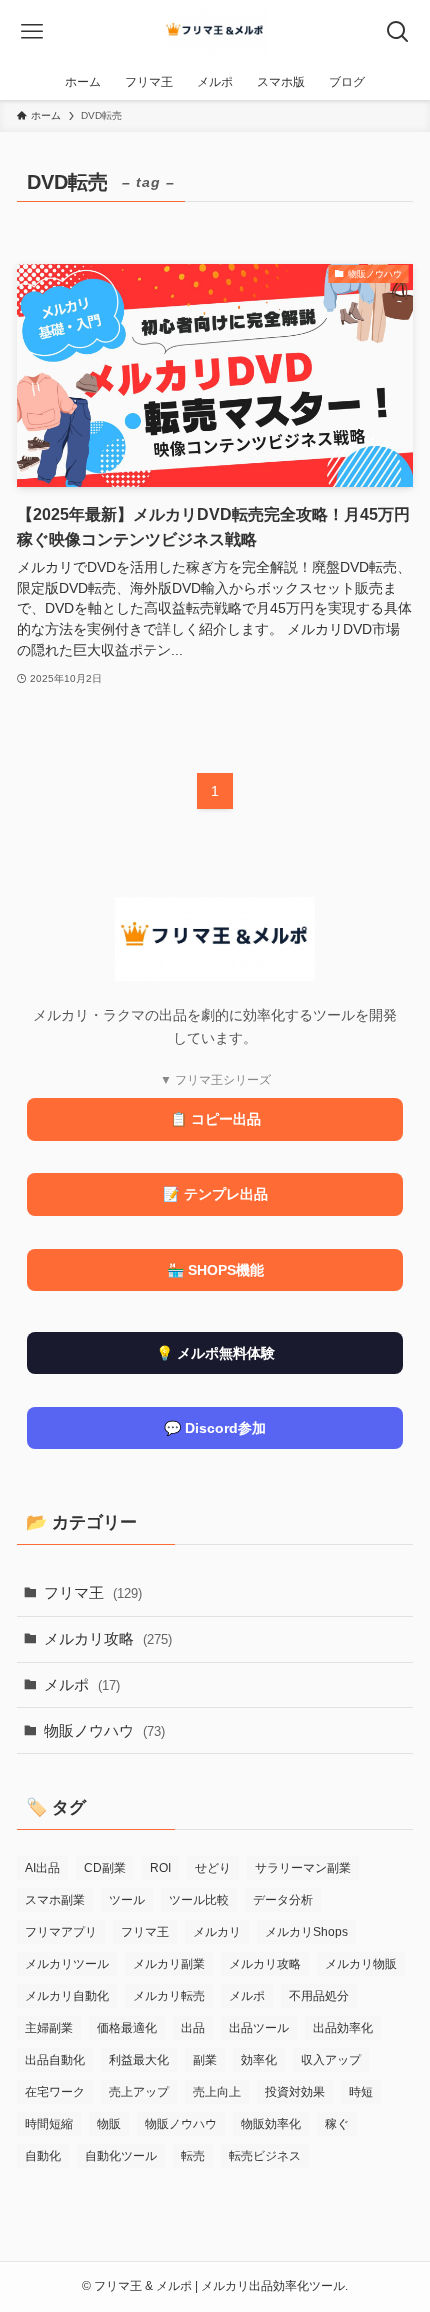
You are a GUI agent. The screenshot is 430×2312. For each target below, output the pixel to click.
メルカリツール (67, 1964)
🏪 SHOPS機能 (215, 1270)
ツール (127, 1900)
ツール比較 (199, 1900)
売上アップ (139, 2092)
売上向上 (217, 2092)
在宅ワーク (55, 2092)
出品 (193, 2028)
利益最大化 (139, 2060)
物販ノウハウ (104, 1730)
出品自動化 (55, 2060)
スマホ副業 (55, 1900)
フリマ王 (93, 1592)
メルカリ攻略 (108, 1638)
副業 (205, 2060)
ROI (160, 1868)
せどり (213, 1868)
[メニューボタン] (32, 32)
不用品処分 (319, 1996)
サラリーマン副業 (303, 1868)
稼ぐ (337, 2124)
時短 (361, 2092)
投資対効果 (295, 2092)
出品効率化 (343, 2028)
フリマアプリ (61, 1932)
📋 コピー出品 (215, 1119)
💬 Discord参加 (215, 1428)
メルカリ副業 (169, 1964)
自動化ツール (121, 2156)
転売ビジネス (265, 2156)
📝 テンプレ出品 (215, 1194)
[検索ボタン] (398, 32)
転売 (193, 2156)
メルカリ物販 (361, 1964)
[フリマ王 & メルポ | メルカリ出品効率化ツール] (215, 32)
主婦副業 (49, 2028)
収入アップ (331, 2060)
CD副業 (105, 1868)
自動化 (43, 2156)
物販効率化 (271, 2124)
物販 (109, 2124)
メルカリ (217, 1932)
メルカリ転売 (169, 1996)
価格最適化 (127, 2028)
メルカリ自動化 (67, 1996)
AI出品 (42, 1868)
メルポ (82, 1684)
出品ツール (259, 2028)
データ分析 (283, 1900)
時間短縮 (49, 2124)
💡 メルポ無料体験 (215, 1353)
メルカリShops (306, 1932)
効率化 (259, 2060)
